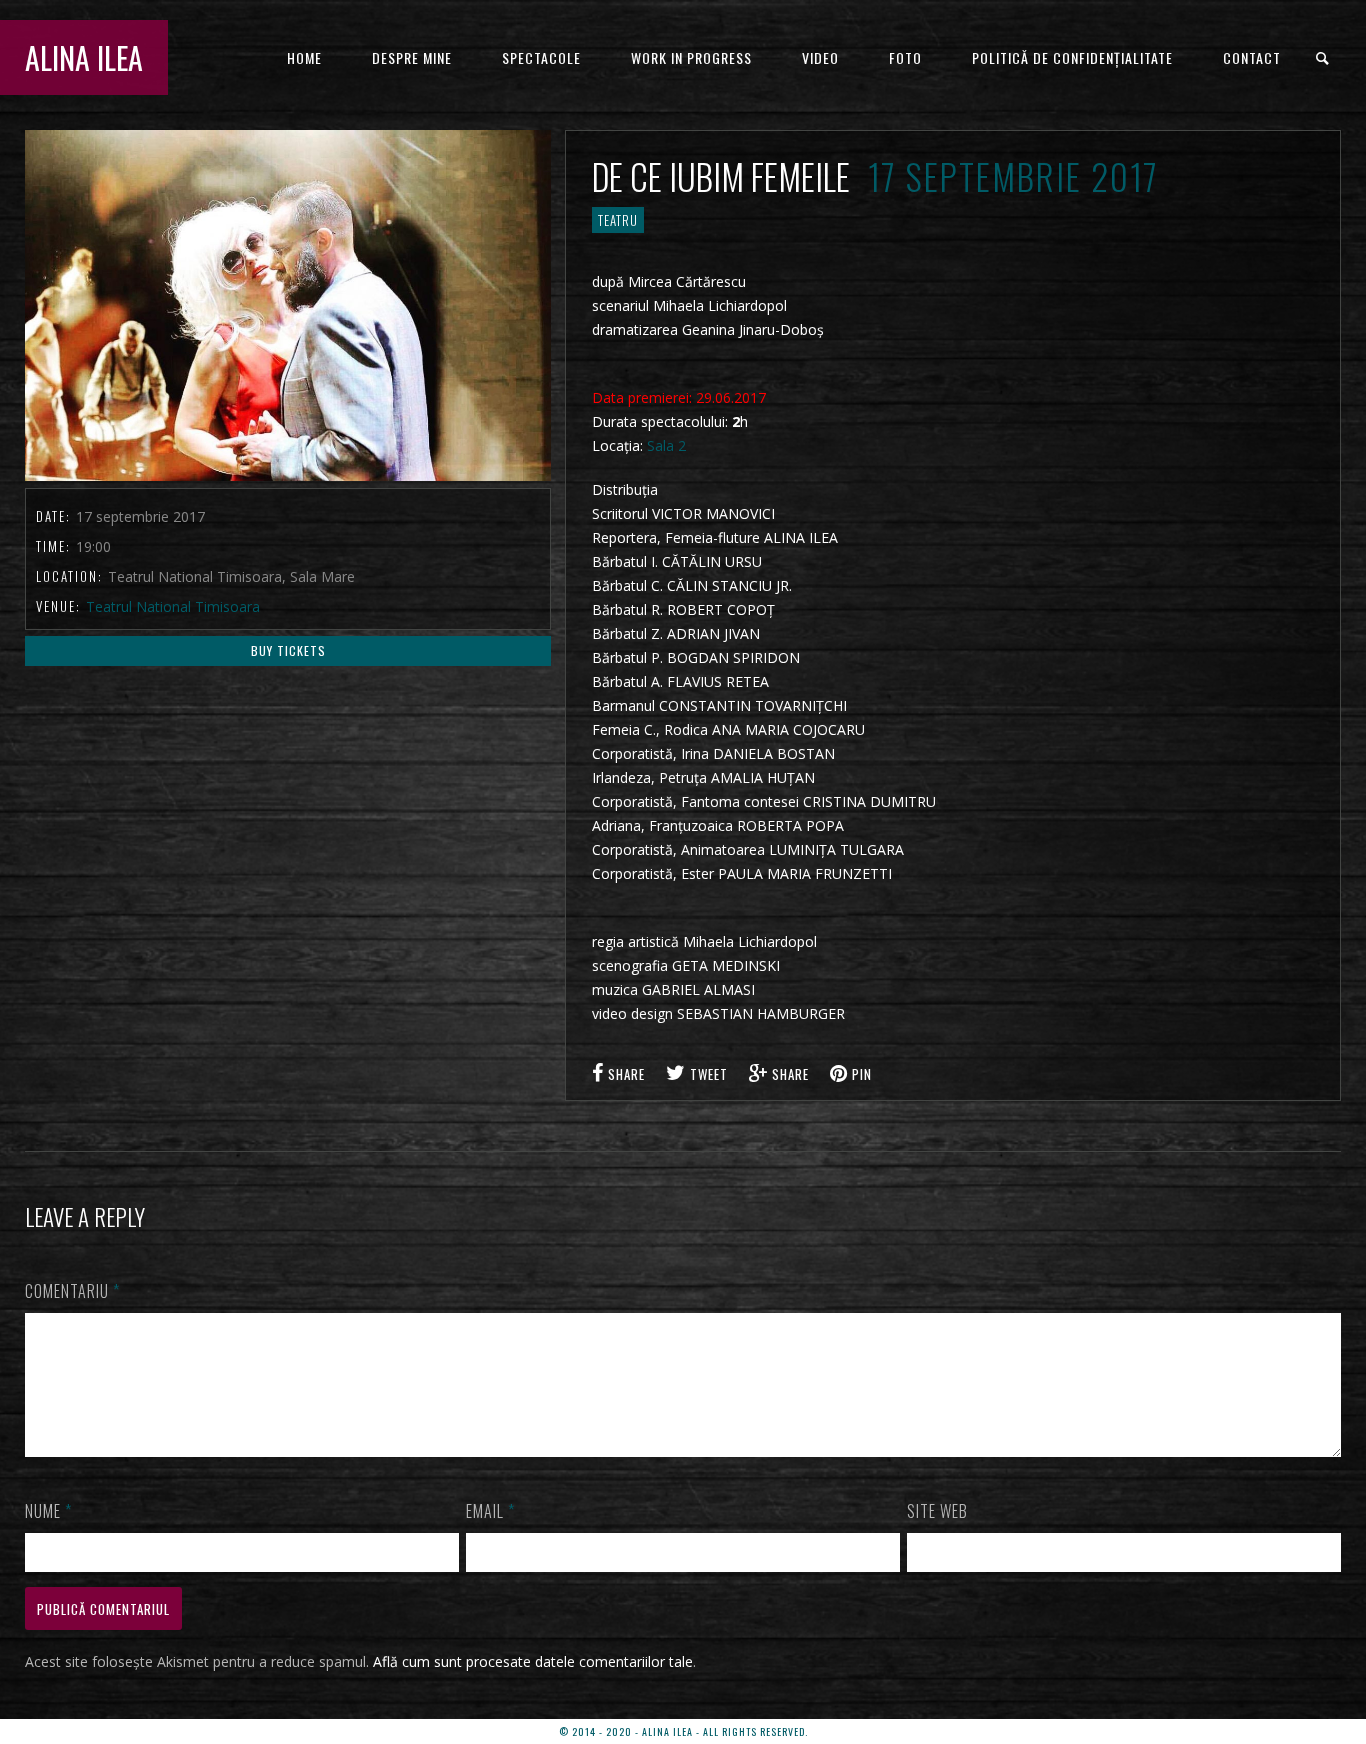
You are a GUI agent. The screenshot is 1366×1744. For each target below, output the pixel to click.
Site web (937, 1511)
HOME (304, 57)
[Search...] (1323, 58)
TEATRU (618, 220)
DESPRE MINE (412, 57)
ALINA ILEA (84, 57)
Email (490, 1511)
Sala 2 (666, 445)
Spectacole (541, 57)
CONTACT (1252, 57)
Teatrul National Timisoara (173, 606)
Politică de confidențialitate (1072, 57)
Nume (48, 1511)
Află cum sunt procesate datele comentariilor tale (533, 1661)
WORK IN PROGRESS (691, 57)
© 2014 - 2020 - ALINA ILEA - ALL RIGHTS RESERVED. (683, 1731)
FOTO (905, 57)
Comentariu (72, 1291)
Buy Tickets (288, 650)
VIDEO (820, 57)
